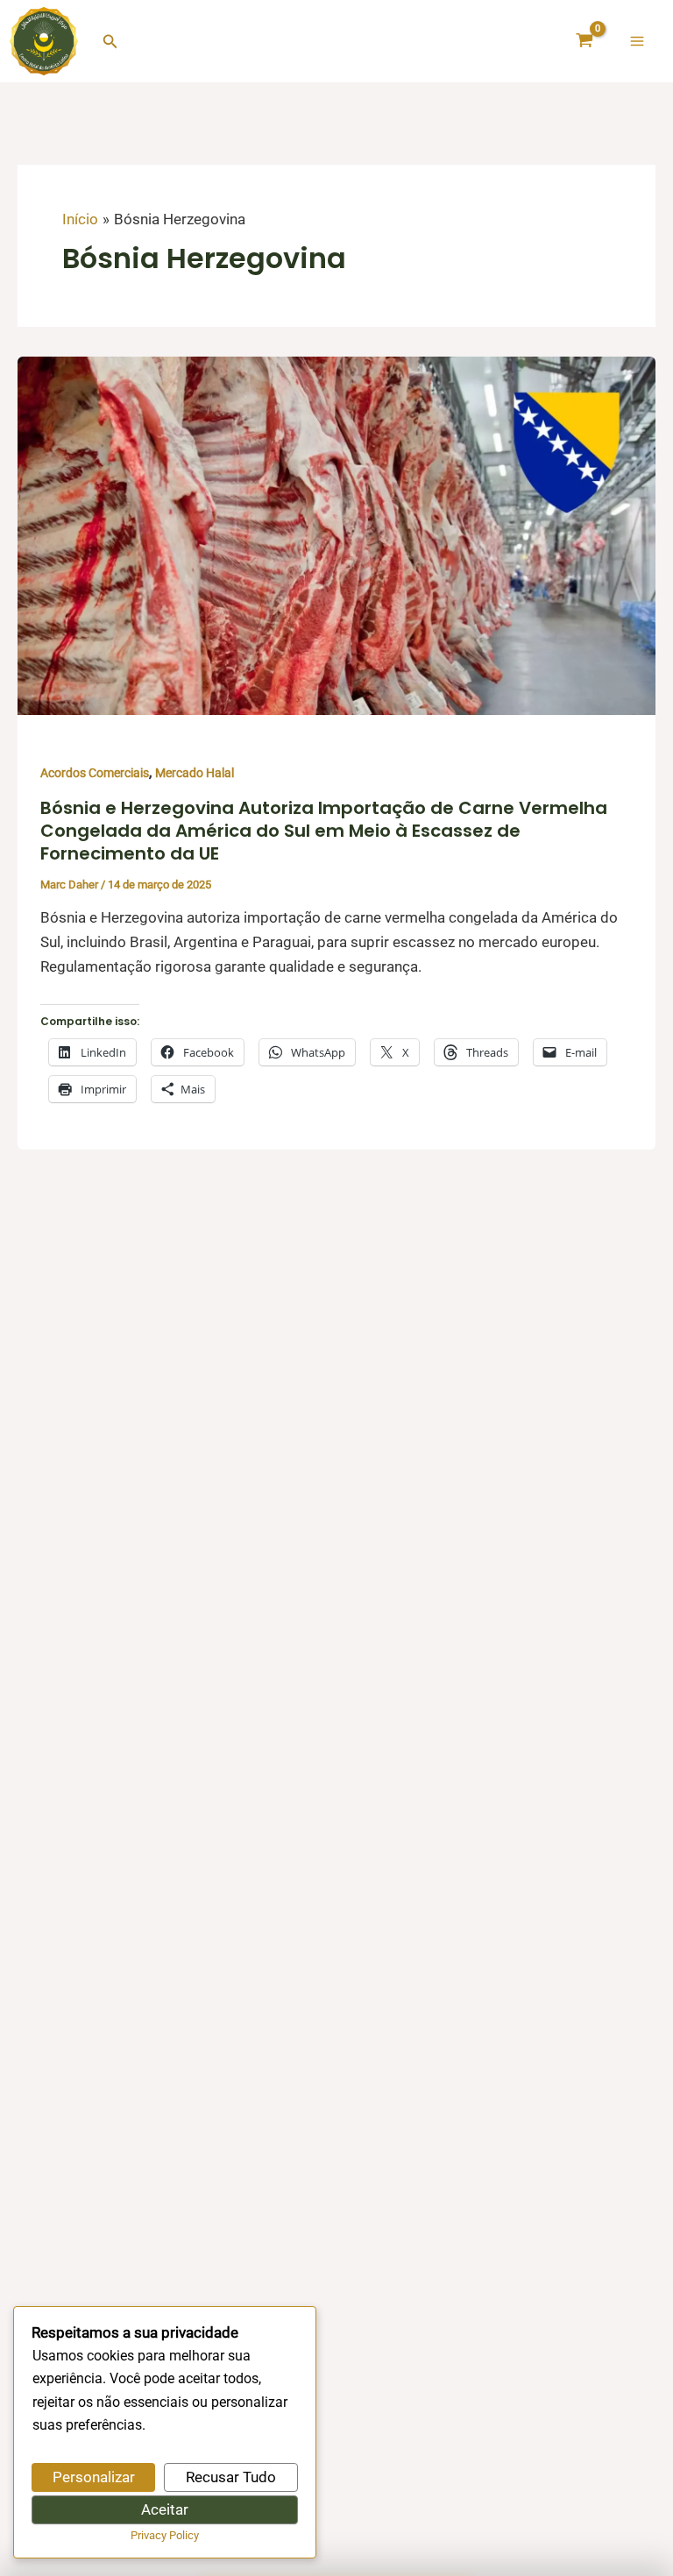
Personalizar (94, 2477)
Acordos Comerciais (95, 773)
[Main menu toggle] (637, 41)
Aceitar (165, 2509)
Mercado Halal (195, 773)
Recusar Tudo (231, 2477)
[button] (110, 42)
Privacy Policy (165, 2535)
